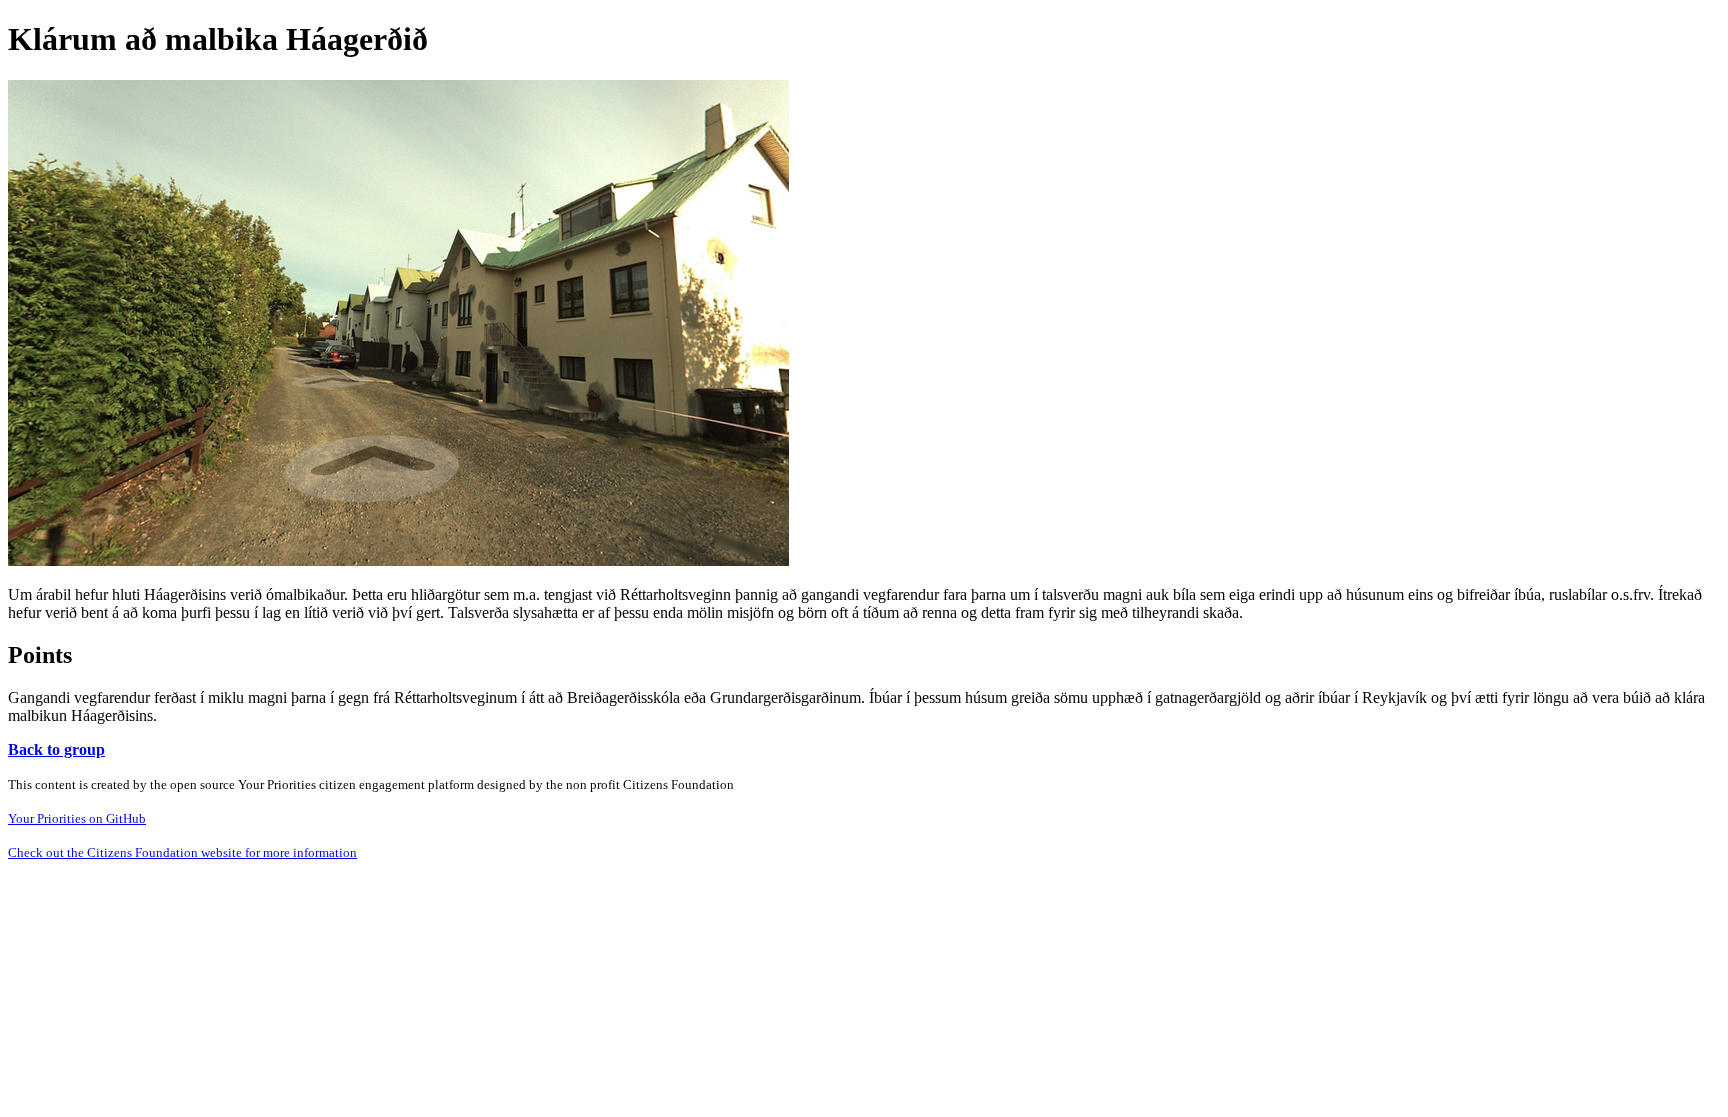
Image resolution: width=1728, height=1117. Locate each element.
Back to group (56, 749)
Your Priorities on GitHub (77, 818)
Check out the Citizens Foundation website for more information (182, 852)
